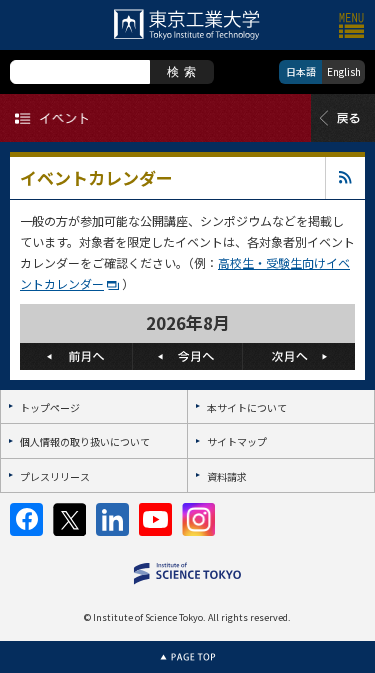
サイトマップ (237, 441)
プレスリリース (55, 476)
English (344, 71)
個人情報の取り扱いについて (85, 441)
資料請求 (227, 476)
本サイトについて (247, 407)
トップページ (50, 407)
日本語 (301, 71)
